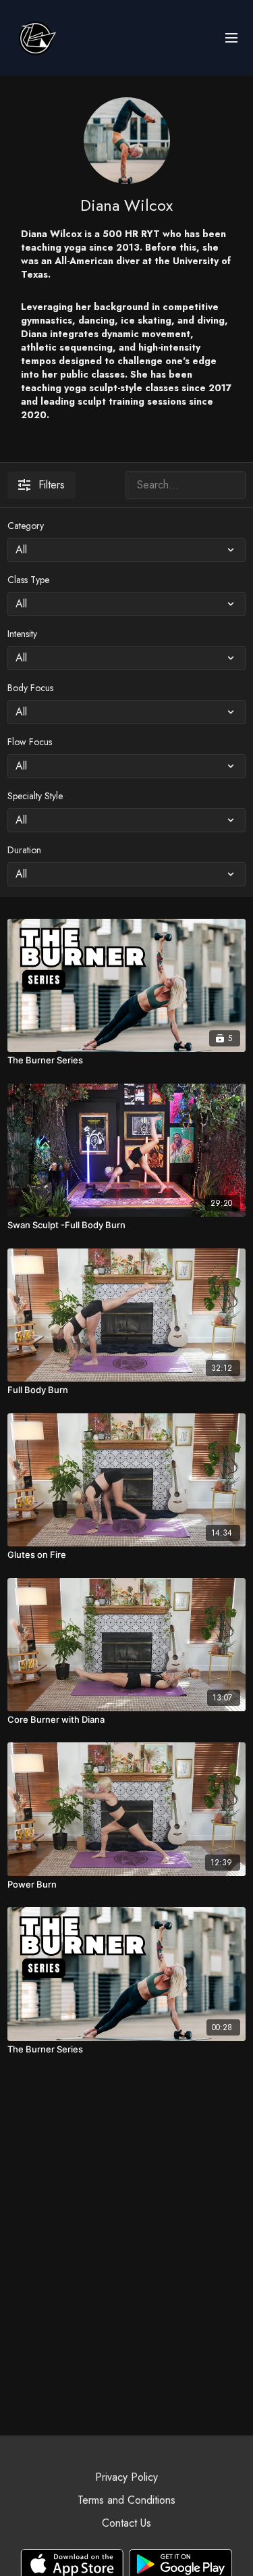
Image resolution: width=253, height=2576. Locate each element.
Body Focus (30, 688)
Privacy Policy (126, 2477)
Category (26, 526)
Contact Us (126, 2523)
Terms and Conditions (126, 2500)
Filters (52, 485)
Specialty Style (35, 796)
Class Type (28, 580)
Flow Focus (30, 742)
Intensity (22, 634)
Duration (24, 850)
